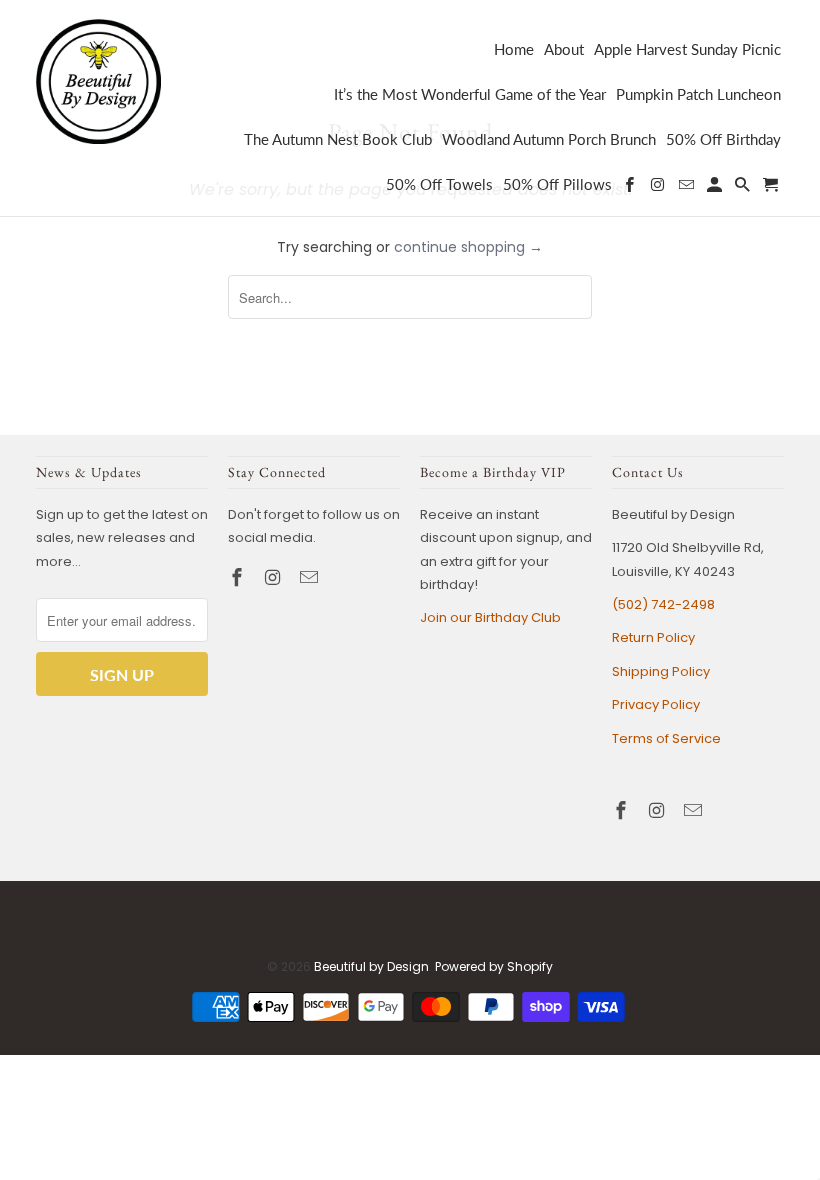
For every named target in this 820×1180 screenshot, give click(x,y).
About (564, 49)
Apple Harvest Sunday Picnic (687, 49)
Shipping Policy (661, 671)
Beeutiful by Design (371, 966)
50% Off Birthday (723, 139)
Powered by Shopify (494, 966)
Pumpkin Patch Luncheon (698, 94)
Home (514, 49)
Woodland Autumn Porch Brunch (549, 139)
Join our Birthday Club (490, 617)
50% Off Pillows (557, 184)
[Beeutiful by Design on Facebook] (239, 577)
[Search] (744, 188)
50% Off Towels (439, 184)
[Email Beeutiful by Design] (311, 577)
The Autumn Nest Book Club (338, 139)
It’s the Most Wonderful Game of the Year (470, 94)
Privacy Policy (656, 704)
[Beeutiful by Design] (98, 79)
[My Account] (716, 188)
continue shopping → (468, 247)
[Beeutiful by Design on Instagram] (275, 577)
